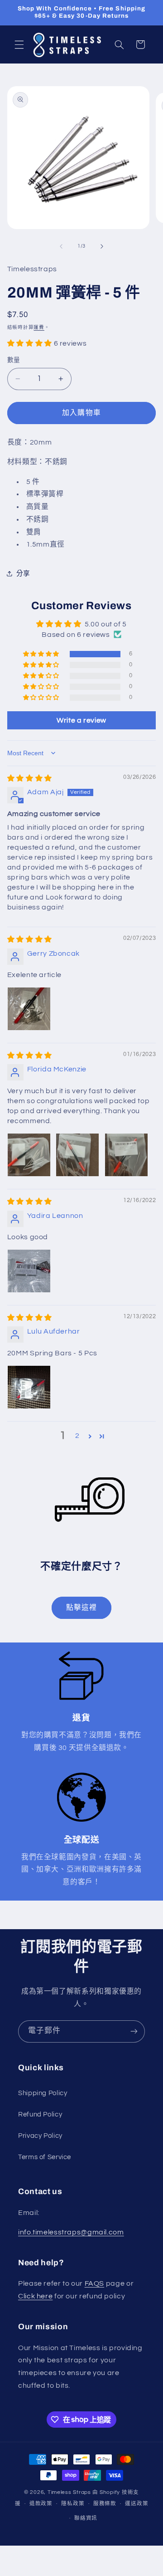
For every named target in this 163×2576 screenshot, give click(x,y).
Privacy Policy (40, 2136)
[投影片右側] (102, 246)
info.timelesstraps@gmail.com (71, 2232)
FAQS (95, 2283)
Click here (35, 2296)
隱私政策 (73, 2504)
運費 (39, 327)
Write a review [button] (81, 720)
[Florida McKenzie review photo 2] (77, 1155)
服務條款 (105, 2504)
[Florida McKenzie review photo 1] (29, 1155)
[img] (30, 778)
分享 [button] (23, 574)
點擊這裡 (81, 1608)
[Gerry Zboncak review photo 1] (29, 1009)
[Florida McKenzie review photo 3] (126, 1155)
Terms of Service (45, 2157)
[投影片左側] (61, 246)
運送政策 (137, 2504)
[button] (19, 44)
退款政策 (41, 2504)
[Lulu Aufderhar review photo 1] (29, 1387)
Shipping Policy (43, 2093)
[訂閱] (134, 2031)
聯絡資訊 (86, 2518)
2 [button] (77, 1436)
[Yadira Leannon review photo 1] (29, 1271)
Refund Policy (40, 2114)
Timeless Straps (69, 2492)
